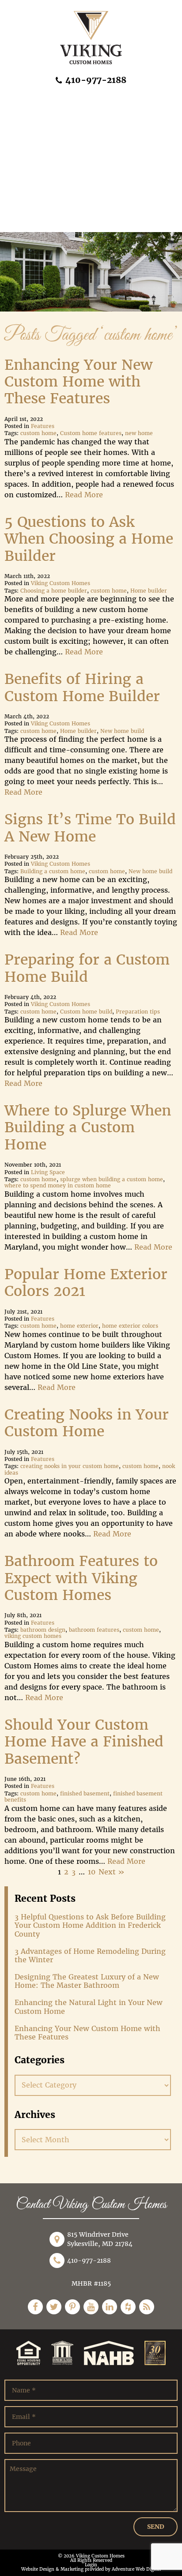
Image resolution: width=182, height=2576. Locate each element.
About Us (23, 100)
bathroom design (43, 1630)
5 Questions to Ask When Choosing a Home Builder (89, 539)
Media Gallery (32, 201)
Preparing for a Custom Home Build (87, 968)
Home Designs (32, 120)
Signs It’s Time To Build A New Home (90, 828)
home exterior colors (130, 1326)
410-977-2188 (95, 80)
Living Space (48, 1172)
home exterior (79, 1326)
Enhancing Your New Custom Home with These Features (78, 382)
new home (139, 433)
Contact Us (26, 222)
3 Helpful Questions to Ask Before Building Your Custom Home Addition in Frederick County (90, 1925)
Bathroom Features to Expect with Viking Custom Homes (81, 1578)
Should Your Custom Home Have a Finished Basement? (84, 1742)
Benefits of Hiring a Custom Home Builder (82, 687)
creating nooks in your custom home (70, 1466)
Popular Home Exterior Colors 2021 (86, 1283)
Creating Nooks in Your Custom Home (87, 1423)
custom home (38, 433)
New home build (122, 731)
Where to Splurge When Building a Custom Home (88, 1128)
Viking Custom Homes (61, 583)
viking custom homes (33, 1636)
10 (92, 1872)
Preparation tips (138, 1012)
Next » (112, 1872)
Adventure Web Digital (136, 2569)
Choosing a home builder (54, 591)
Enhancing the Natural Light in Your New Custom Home (89, 2007)
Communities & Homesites (54, 141)
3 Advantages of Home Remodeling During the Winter (90, 1956)
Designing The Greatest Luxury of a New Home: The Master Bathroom (87, 1981)
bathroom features (94, 1630)
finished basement (85, 1794)
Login (91, 2565)
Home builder (149, 591)
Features (43, 426)
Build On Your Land (41, 161)
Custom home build (86, 1012)
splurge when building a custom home (112, 1179)
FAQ (14, 181)
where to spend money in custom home (58, 1186)
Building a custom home (53, 871)
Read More (84, 495)
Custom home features (91, 433)
